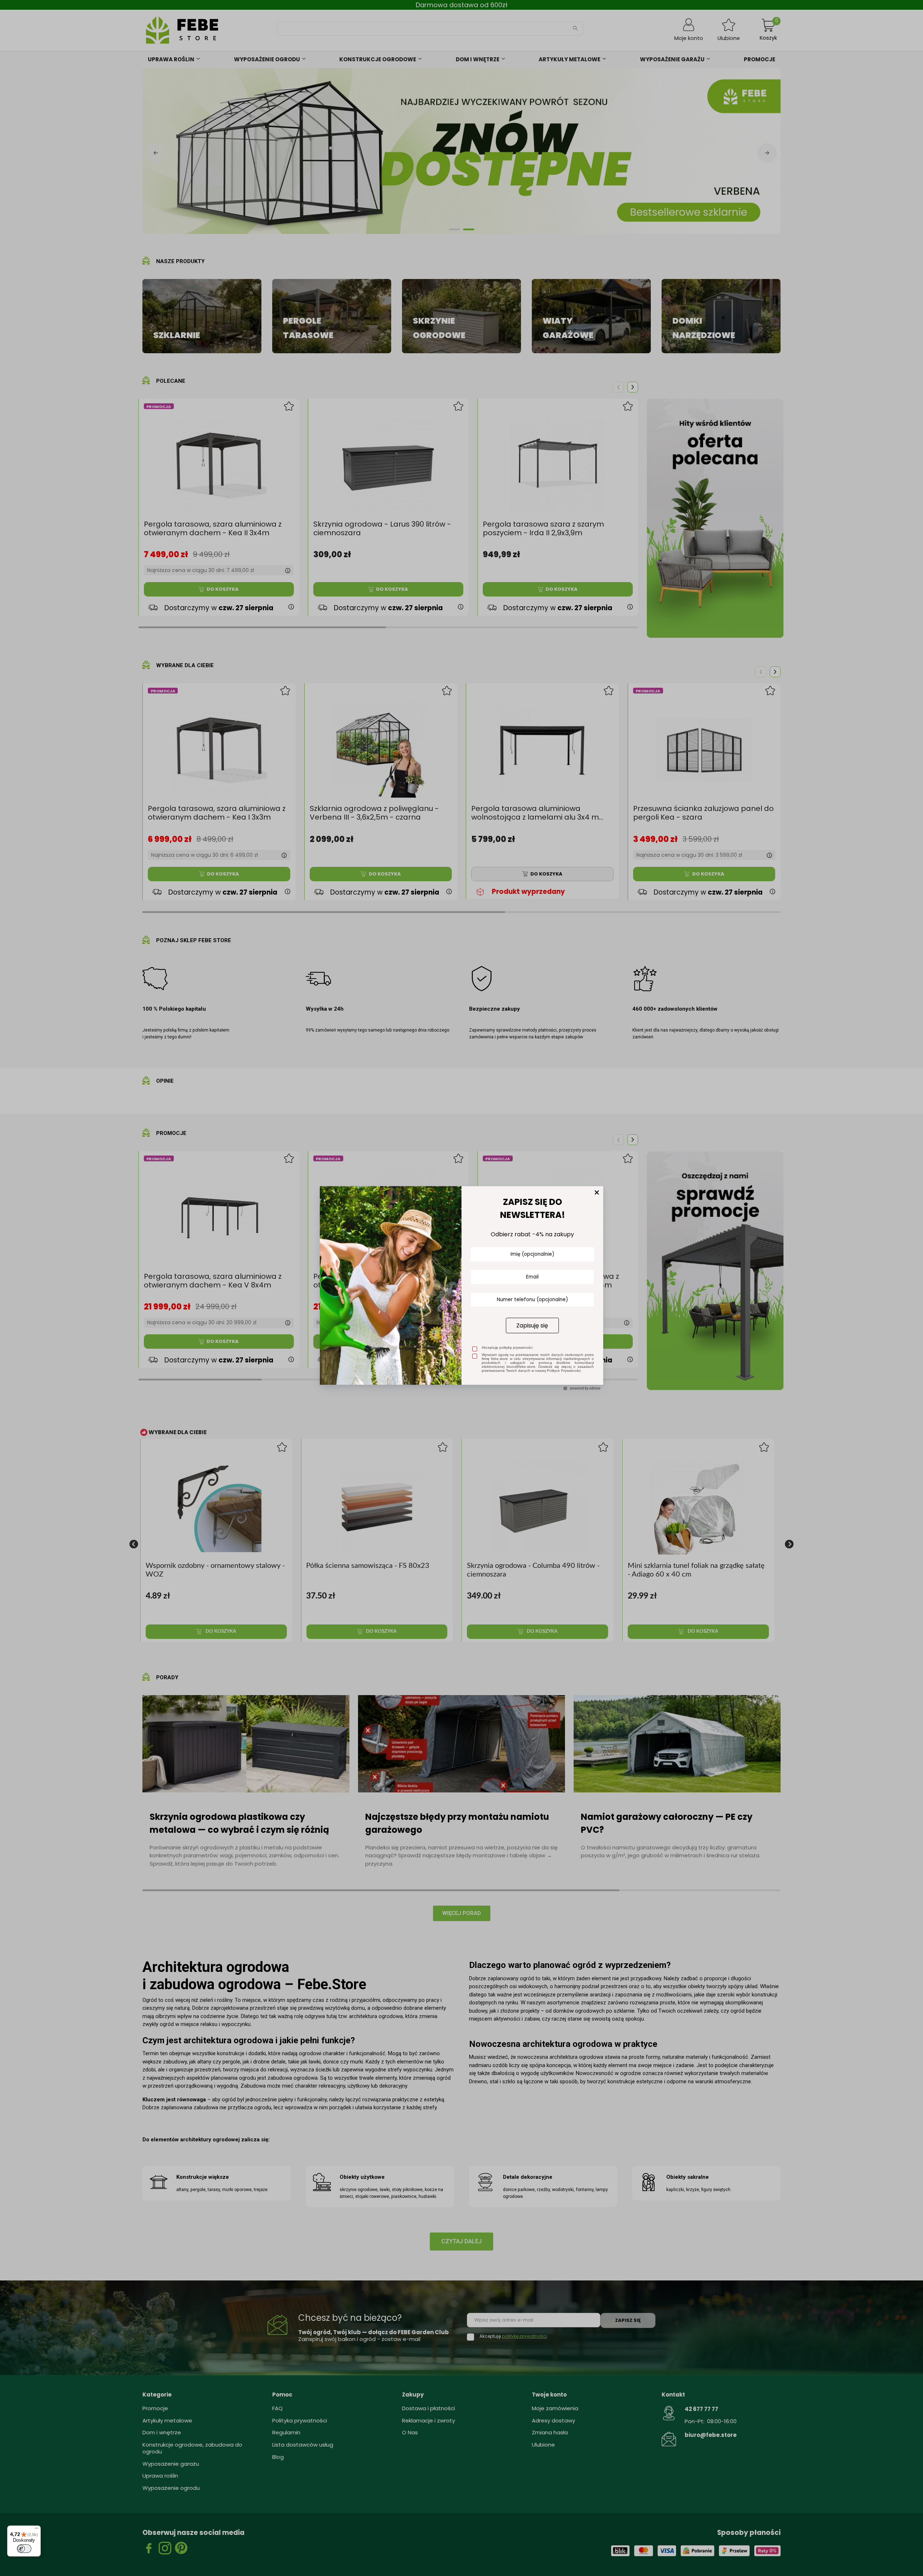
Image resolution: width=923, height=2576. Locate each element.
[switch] (24, 2549)
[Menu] (36, 2530)
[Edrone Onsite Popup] (461, 1288)
